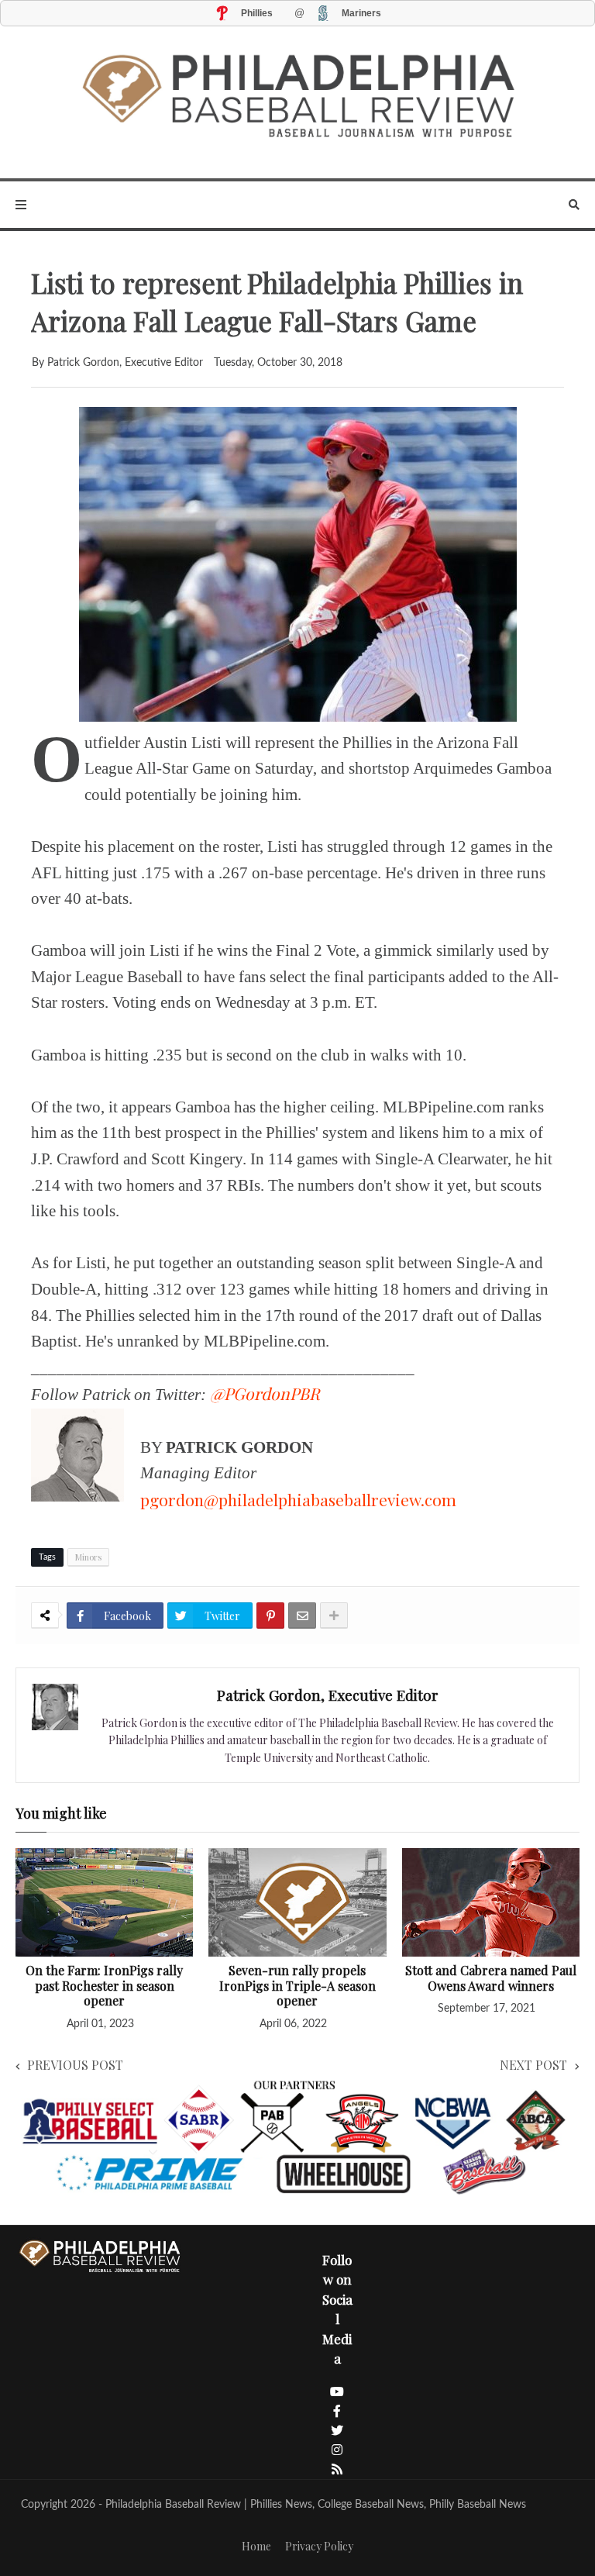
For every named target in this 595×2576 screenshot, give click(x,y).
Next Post (533, 2065)
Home (256, 2546)
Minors (88, 1557)
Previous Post (75, 2065)
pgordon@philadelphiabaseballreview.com (298, 1499)
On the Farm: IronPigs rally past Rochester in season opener (104, 1986)
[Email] (302, 1616)
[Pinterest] (270, 1616)
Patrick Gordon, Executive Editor (328, 1695)
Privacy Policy (319, 2546)
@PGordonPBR (265, 1393)
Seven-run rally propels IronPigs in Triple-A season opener (297, 1986)
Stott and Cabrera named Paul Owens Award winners (491, 1978)
